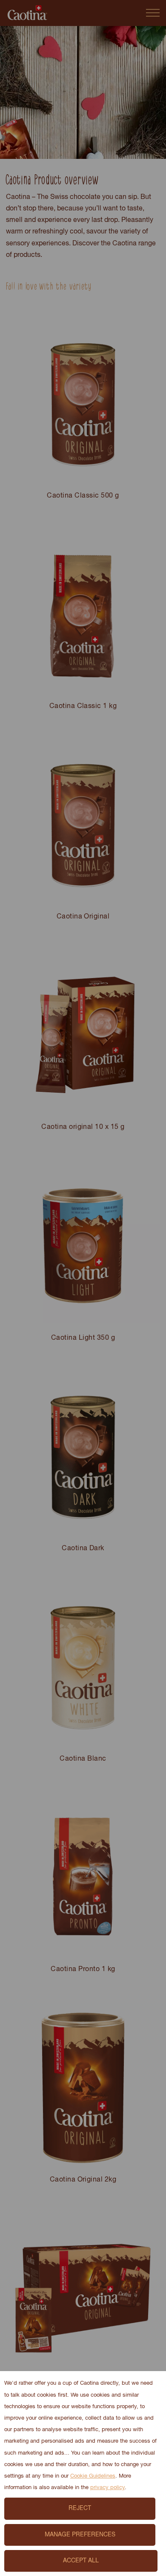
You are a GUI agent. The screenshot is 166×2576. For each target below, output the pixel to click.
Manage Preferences (80, 2535)
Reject (80, 2508)
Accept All (81, 2561)
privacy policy (107, 2488)
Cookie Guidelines (93, 2476)
